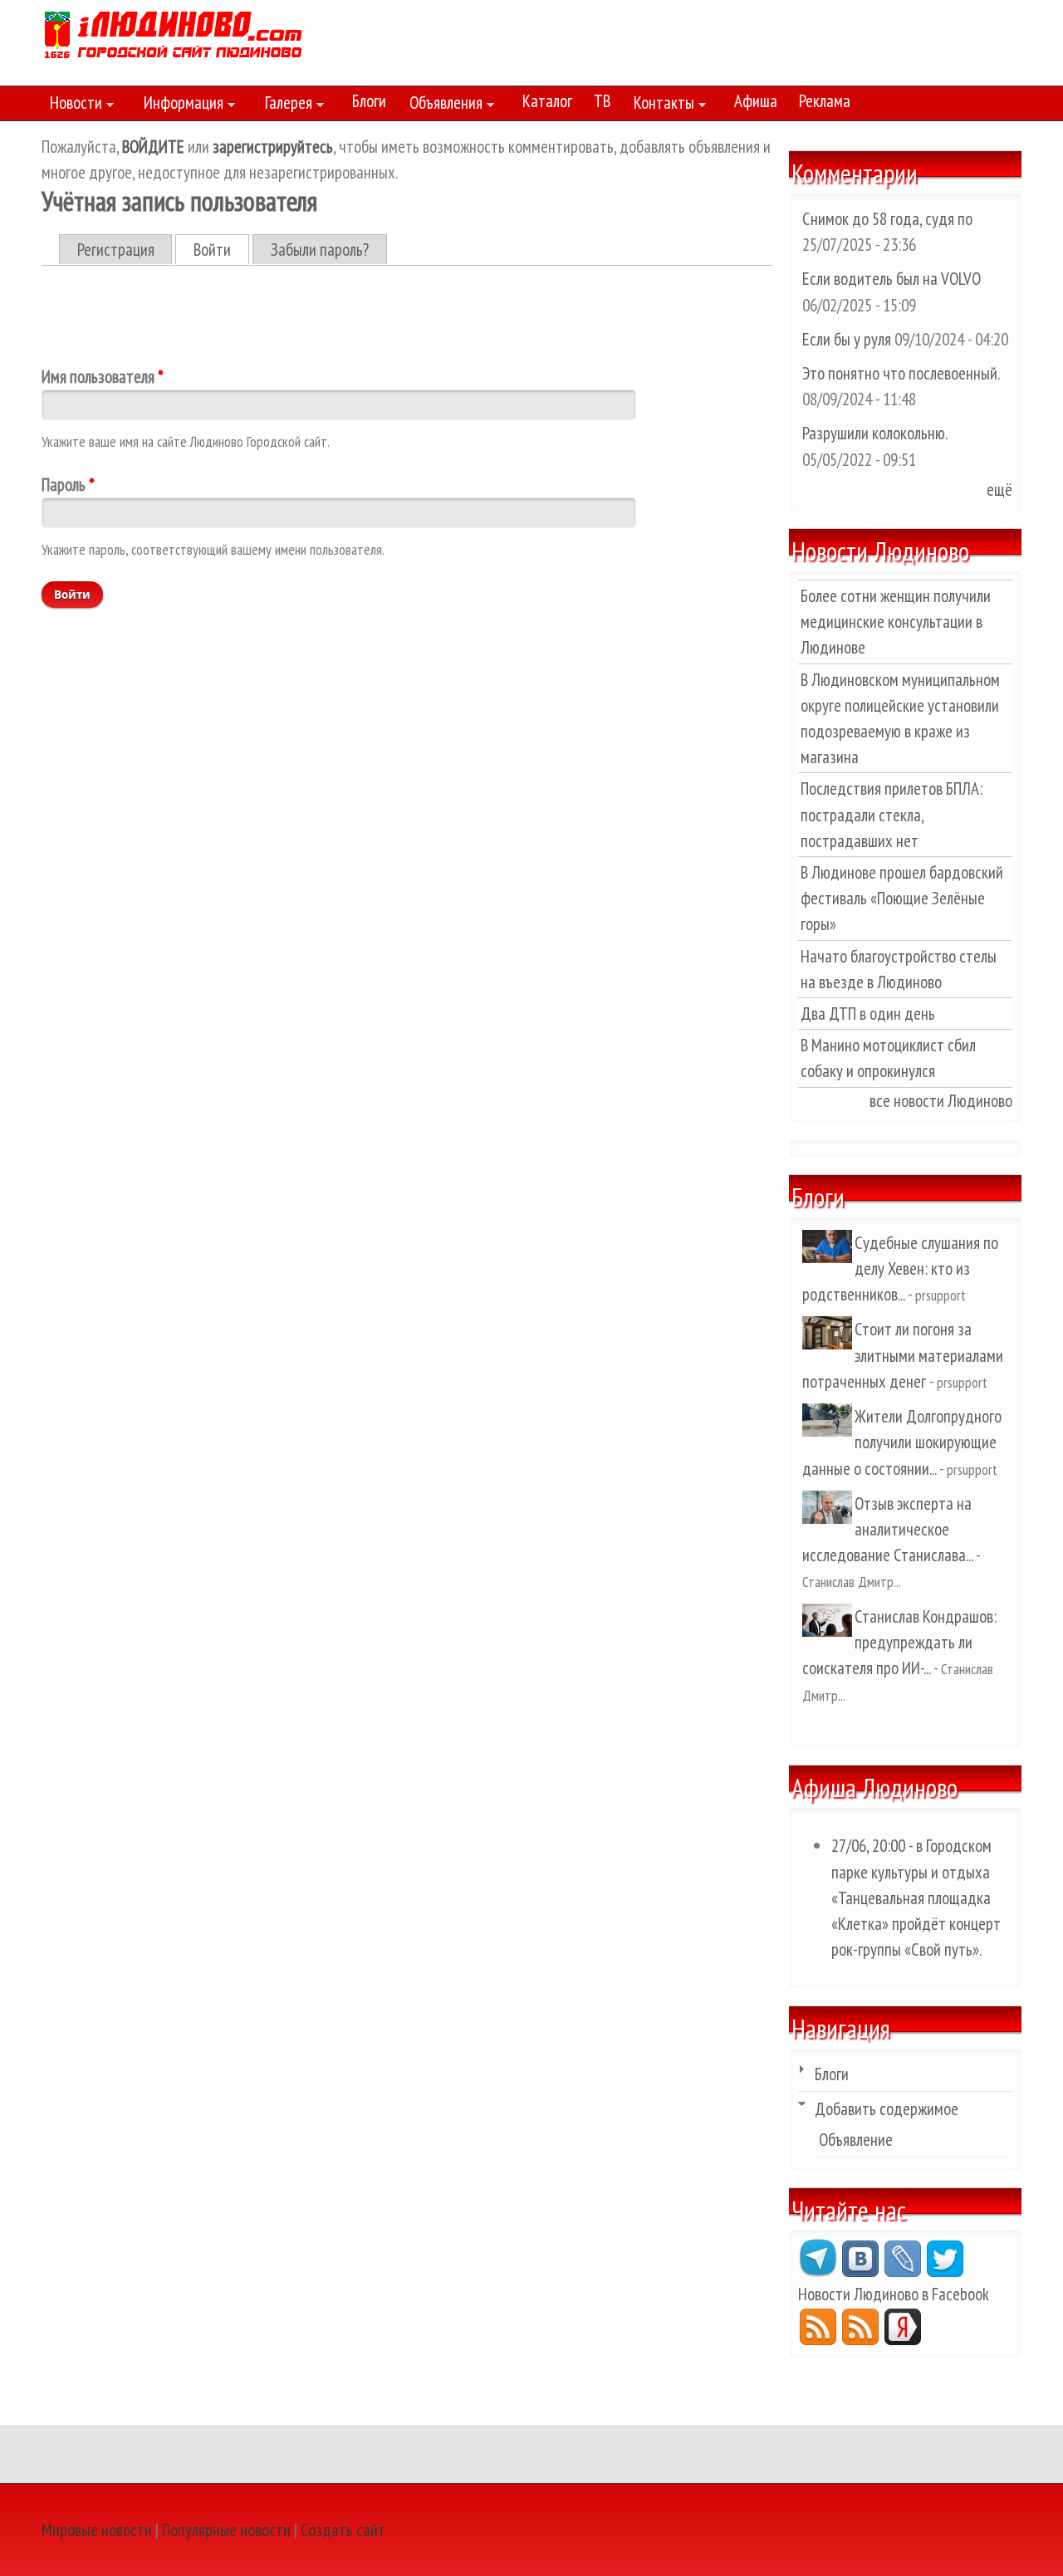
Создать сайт (343, 2530)
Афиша (756, 101)
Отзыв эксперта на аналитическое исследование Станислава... (887, 1529)
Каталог (547, 101)
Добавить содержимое (887, 2109)
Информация (179, 105)
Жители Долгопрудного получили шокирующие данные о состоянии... (902, 1442)
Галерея (284, 105)
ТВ (602, 101)
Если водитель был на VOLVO (892, 279)
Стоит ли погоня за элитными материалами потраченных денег (903, 1355)
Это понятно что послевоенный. (901, 373)
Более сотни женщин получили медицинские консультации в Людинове (896, 622)
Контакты (660, 105)
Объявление (856, 2140)
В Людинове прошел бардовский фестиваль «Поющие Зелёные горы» (902, 898)
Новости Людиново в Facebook (894, 2294)
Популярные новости (226, 2530)
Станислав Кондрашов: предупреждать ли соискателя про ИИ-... (899, 1642)
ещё (999, 490)
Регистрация (116, 250)
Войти (221, 250)
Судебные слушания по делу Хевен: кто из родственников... (900, 1268)
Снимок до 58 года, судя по (887, 219)
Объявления (442, 105)
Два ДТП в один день (868, 1014)
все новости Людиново (941, 1101)
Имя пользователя (103, 377)
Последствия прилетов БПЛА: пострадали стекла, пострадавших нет (892, 814)
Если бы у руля (848, 339)
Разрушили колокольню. (874, 433)
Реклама (825, 101)
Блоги (369, 101)
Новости (72, 105)
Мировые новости (97, 2530)
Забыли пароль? (320, 250)
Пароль (68, 485)
